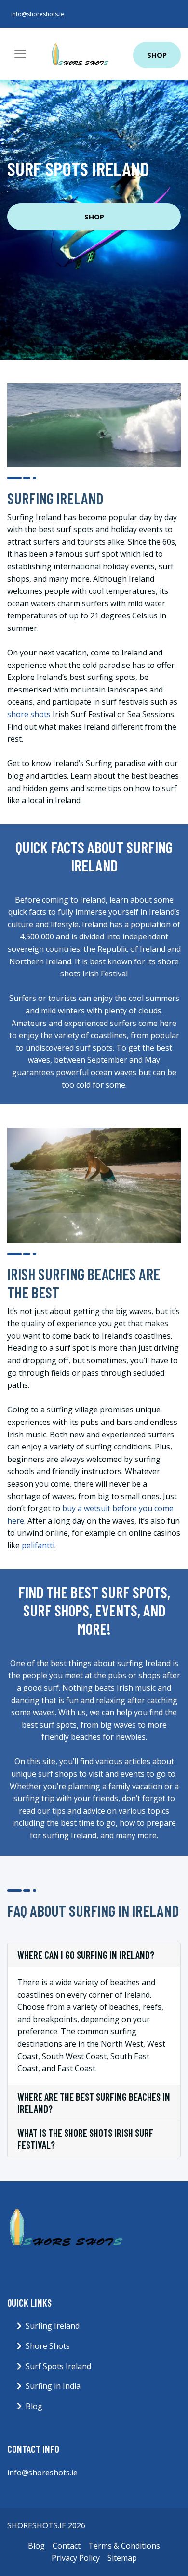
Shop (157, 55)
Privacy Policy (76, 2558)
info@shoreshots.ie (38, 14)
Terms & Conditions (124, 2546)
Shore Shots (48, 2346)
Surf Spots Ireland (58, 2366)
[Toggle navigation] (20, 54)
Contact (67, 2546)
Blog (34, 2406)
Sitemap (122, 2558)
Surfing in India (53, 2386)
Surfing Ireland (53, 2326)
